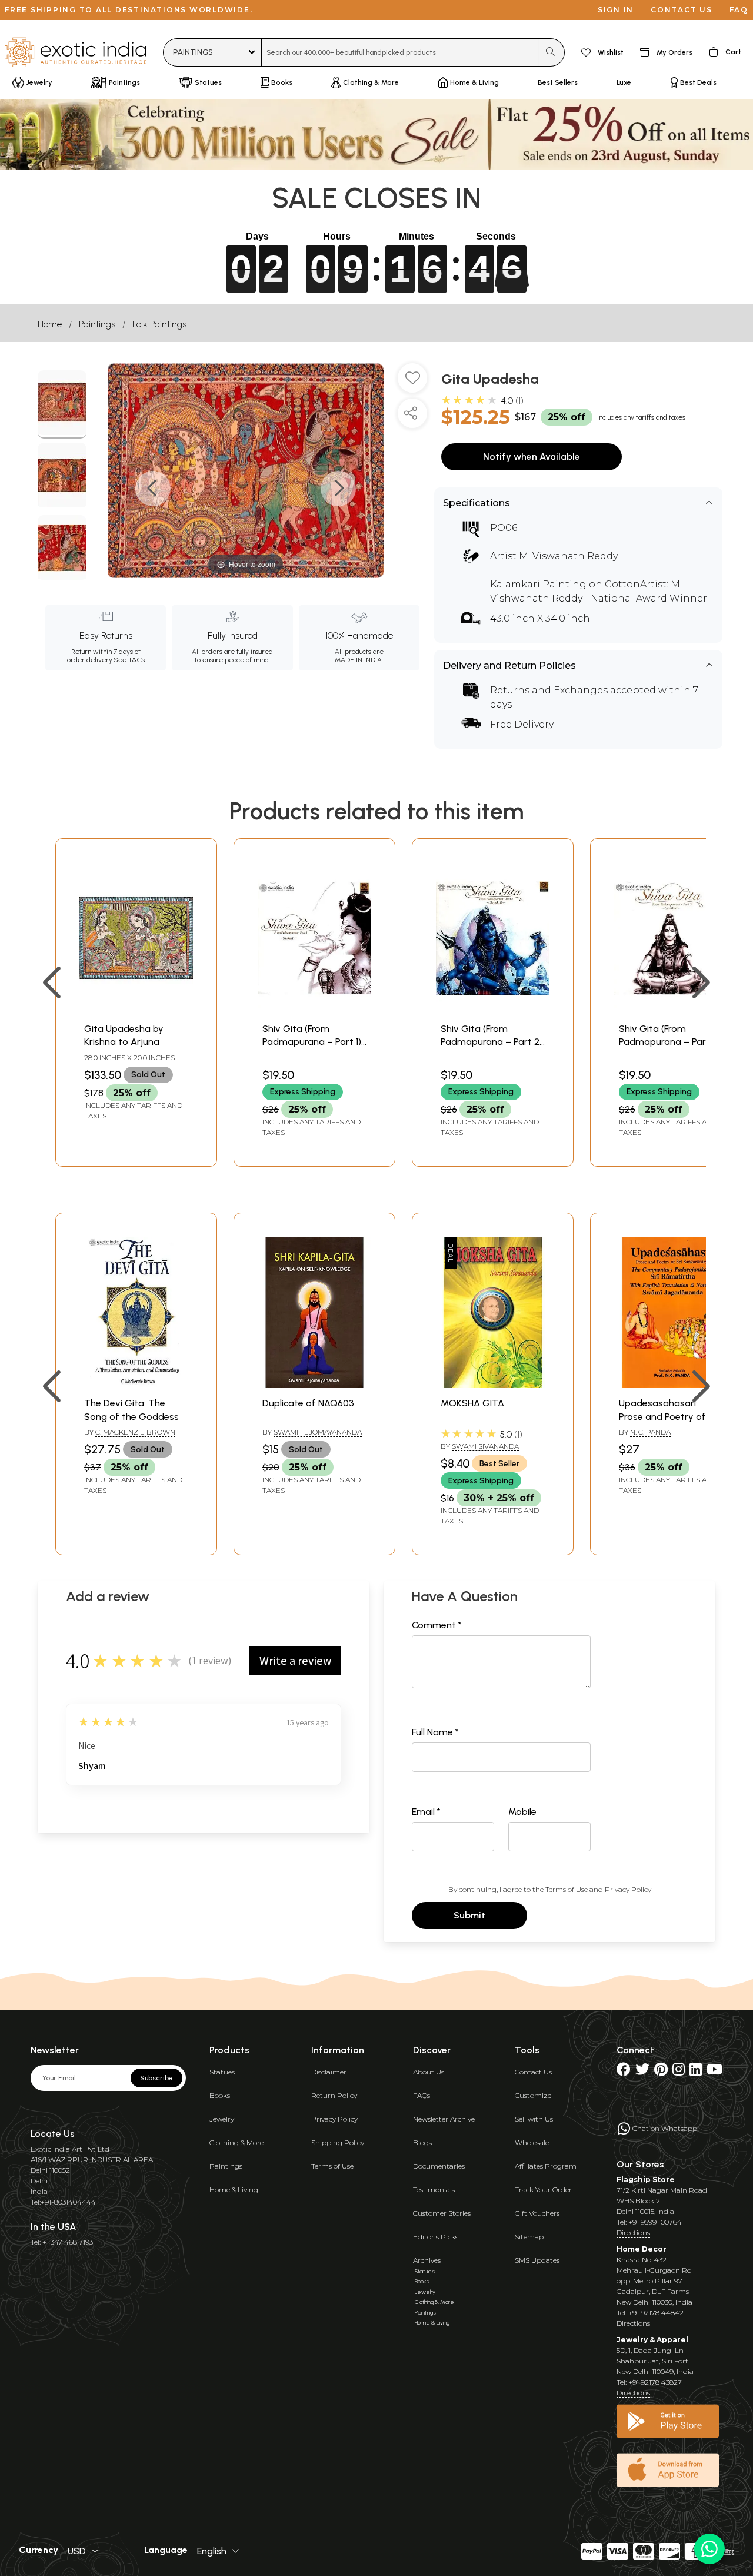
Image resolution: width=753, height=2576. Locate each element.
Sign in (616, 10)
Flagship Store (646, 2180)
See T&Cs (129, 660)
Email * (426, 1812)
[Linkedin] (696, 2072)
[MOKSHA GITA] (493, 1385)
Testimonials (434, 2190)
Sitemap (529, 2237)
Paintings (97, 324)
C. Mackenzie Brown (135, 1432)
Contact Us (533, 2072)
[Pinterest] (661, 2072)
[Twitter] (642, 2072)
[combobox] (400, 52)
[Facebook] (624, 2072)
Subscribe (156, 2078)
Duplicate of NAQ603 (308, 1403)
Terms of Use (567, 1889)
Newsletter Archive (444, 2119)
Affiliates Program (546, 2166)
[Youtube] (714, 2072)
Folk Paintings (159, 324)
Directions (633, 2233)
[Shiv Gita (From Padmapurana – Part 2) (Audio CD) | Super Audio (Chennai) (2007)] (493, 1010)
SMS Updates (537, 2260)
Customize (533, 2095)
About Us (429, 2072)
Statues (222, 2072)
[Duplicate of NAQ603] (314, 1385)
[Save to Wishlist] (412, 383)
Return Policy (334, 2095)
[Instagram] (679, 2072)
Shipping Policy (338, 2142)
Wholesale (532, 2142)
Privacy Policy (628, 1889)
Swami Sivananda (485, 1446)
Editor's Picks (436, 2237)
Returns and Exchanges (549, 690)
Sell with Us (534, 2119)
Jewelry (222, 2119)
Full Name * (435, 1732)
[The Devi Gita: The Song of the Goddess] (136, 1385)
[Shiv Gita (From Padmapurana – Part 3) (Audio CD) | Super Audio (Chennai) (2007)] (671, 1010)
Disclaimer (329, 2072)
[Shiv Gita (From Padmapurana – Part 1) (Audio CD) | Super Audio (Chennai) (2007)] (314, 1010)
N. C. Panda (650, 1432)
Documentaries (439, 2166)
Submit (469, 1915)
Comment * (437, 1625)
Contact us (682, 10)
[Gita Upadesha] (62, 404)
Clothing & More (236, 2142)
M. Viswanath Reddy (568, 556)
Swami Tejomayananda (318, 1432)
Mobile (522, 1812)
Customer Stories (442, 2213)
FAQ (739, 10)
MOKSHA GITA (472, 1403)
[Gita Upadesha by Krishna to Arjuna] (136, 1010)
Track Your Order (543, 2190)
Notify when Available (532, 457)
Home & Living (234, 2190)
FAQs (422, 2095)
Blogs (422, 2142)
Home (50, 324)
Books (220, 2095)
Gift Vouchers (537, 2213)
